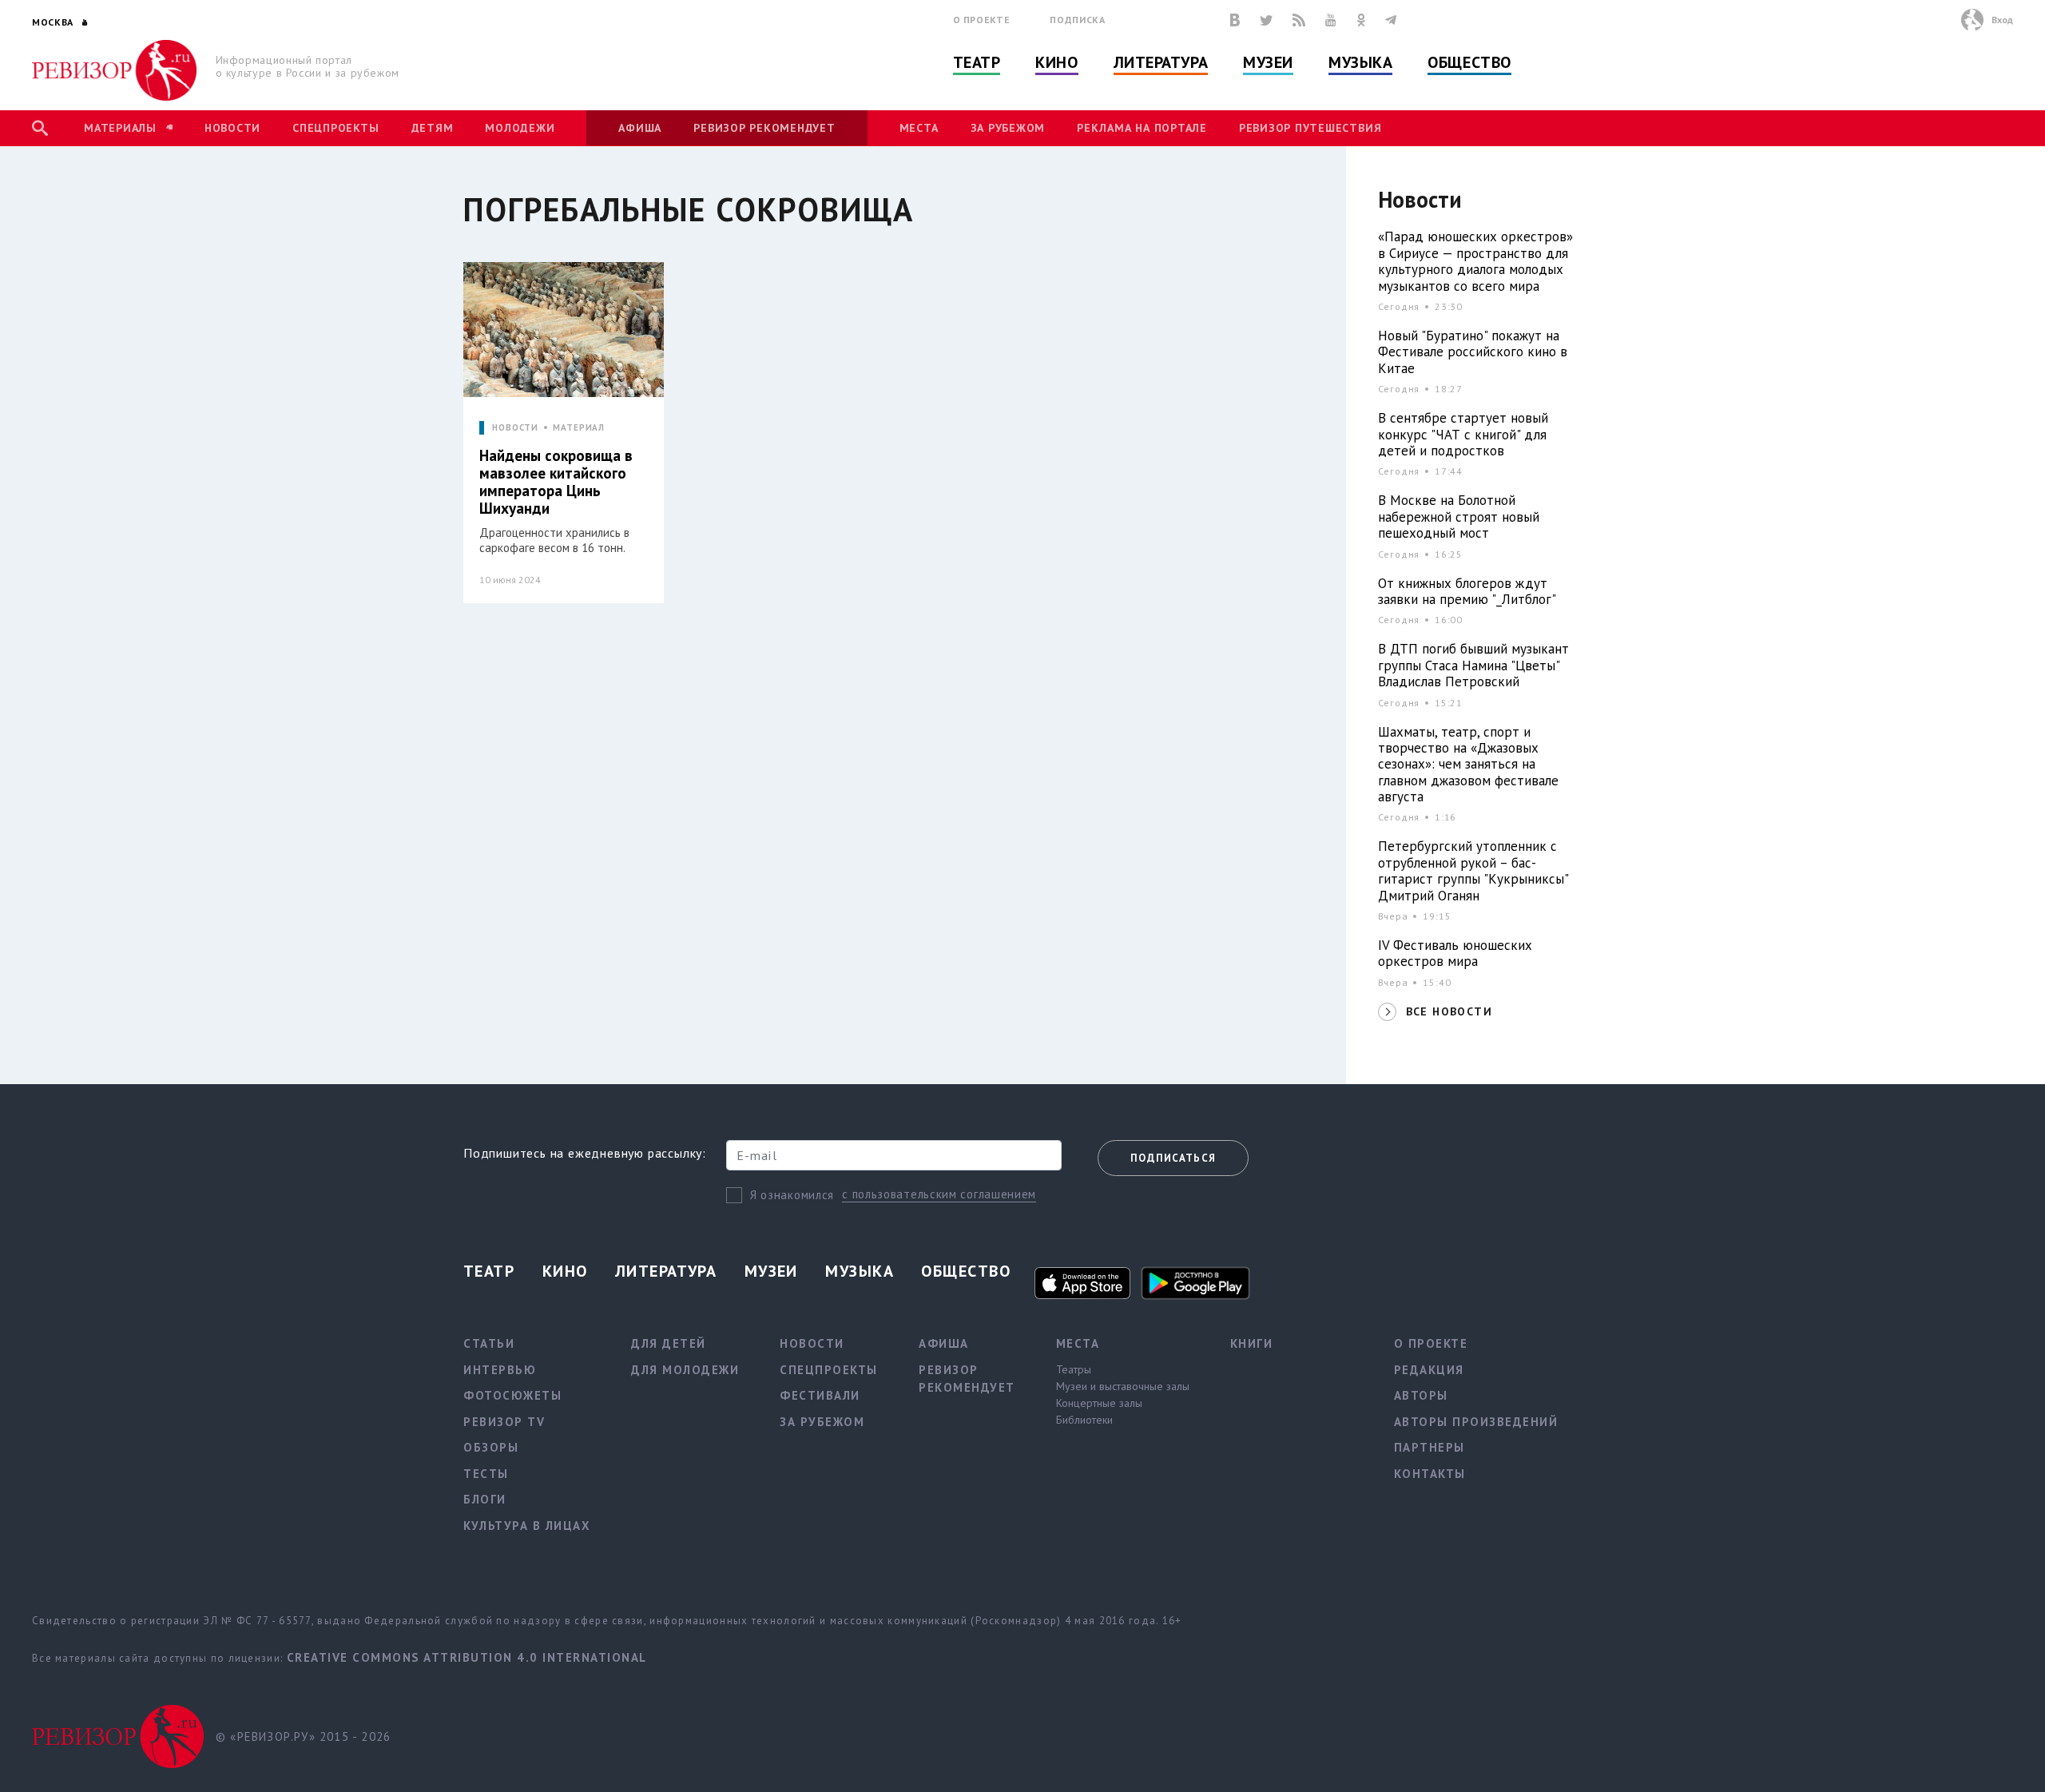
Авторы (1421, 1395)
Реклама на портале (1142, 128)
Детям (433, 128)
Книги (1252, 1343)
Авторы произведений (1476, 1422)
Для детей (669, 1343)
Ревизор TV (504, 1422)
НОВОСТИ (515, 428)
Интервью (500, 1370)
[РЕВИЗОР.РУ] (115, 70)
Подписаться (1173, 1158)
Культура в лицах (527, 1526)
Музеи (1268, 62)
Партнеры (1430, 1447)
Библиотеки (1084, 1420)
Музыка (1360, 62)
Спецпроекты (336, 128)
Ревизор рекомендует (764, 128)
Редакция (1429, 1370)
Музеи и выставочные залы (1123, 1386)
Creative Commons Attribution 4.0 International (467, 1657)
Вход (2002, 20)
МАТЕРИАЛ (579, 428)
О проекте (982, 20)
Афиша (640, 128)
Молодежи (520, 128)
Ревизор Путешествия (1310, 128)
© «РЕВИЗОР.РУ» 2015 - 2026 (303, 1736)
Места (919, 128)
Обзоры (491, 1447)
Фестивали (820, 1395)
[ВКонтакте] (1235, 20)
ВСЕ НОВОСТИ (1449, 1011)
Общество (1469, 62)
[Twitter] (1266, 20)
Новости (232, 128)
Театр (977, 62)
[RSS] (1299, 20)
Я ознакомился (792, 1195)
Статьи (489, 1343)
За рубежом (1008, 128)
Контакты (1430, 1474)
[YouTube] (1331, 20)
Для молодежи (685, 1370)
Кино (1056, 62)
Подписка (1077, 20)
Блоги (485, 1499)
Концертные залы (1099, 1403)
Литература (1161, 62)
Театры (1074, 1369)
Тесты (486, 1474)
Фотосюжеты (512, 1395)
